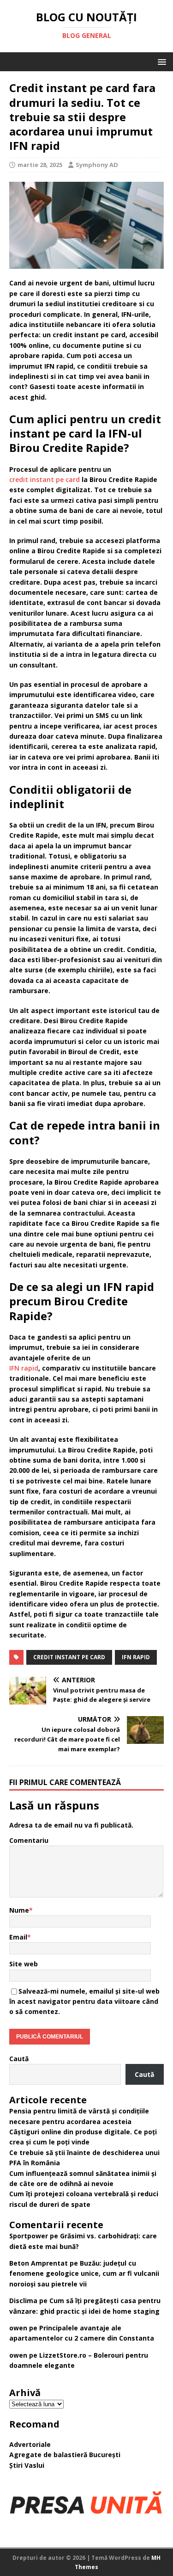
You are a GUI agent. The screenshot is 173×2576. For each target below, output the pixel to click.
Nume (19, 1910)
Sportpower (29, 2236)
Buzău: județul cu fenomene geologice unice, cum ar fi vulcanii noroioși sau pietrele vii (84, 2273)
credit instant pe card (45, 479)
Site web (24, 1964)
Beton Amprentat (39, 2263)
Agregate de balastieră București (65, 2455)
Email (18, 1937)
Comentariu (29, 1840)
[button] (160, 61)
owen (18, 2328)
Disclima (23, 2301)
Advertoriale (30, 2444)
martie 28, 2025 (40, 165)
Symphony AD (97, 165)
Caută (19, 2059)
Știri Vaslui (27, 2465)
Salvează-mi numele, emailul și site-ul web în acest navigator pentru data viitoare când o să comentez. (84, 2001)
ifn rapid (136, 1657)
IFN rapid (24, 1368)
